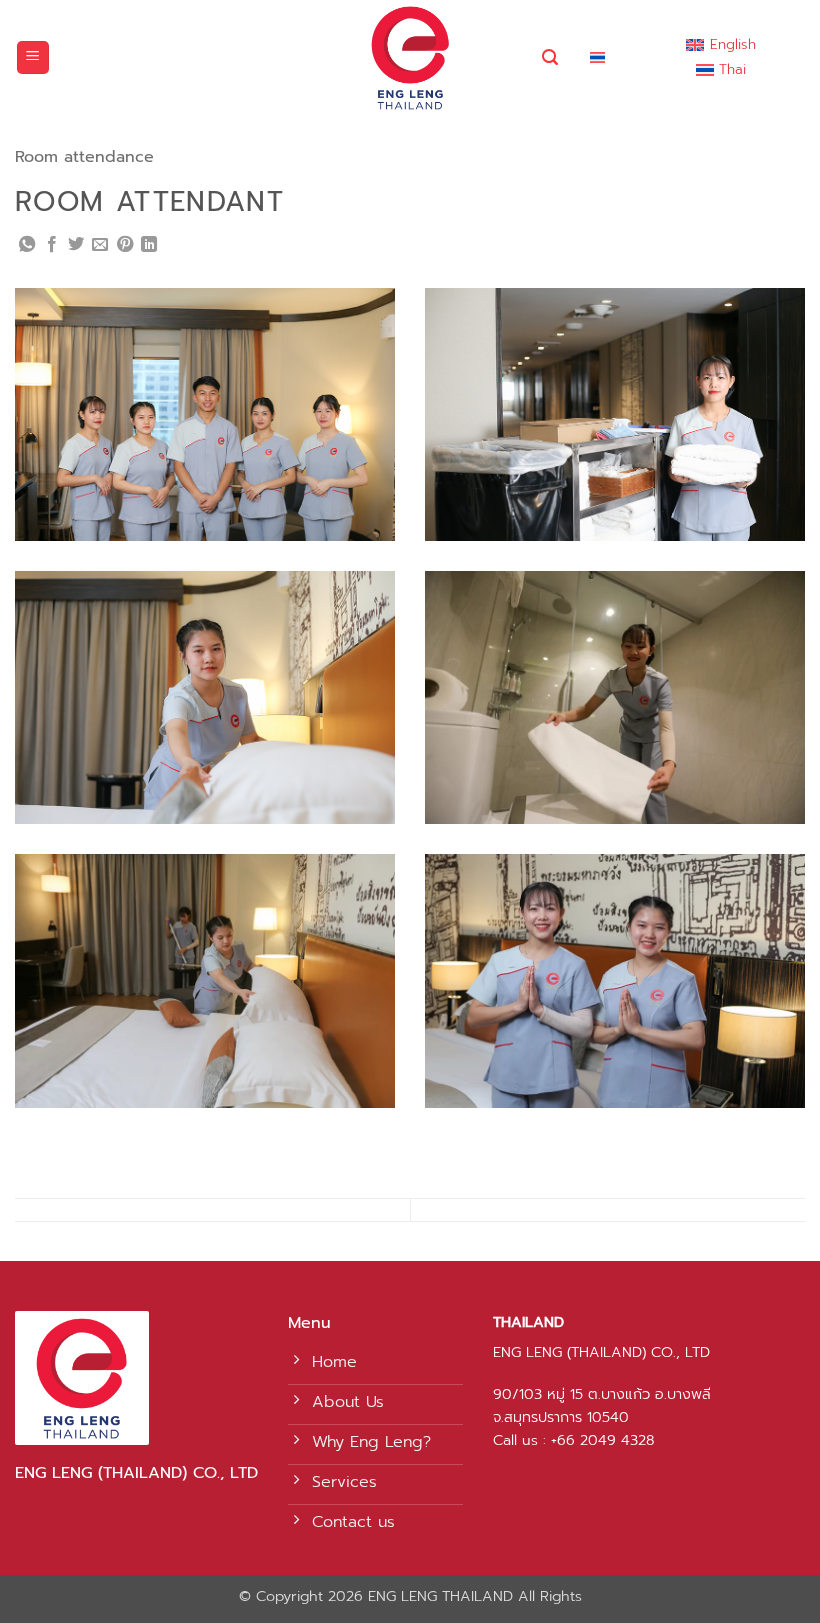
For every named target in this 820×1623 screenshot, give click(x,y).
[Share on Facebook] (52, 245)
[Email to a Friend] (100, 245)
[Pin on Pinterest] (125, 245)
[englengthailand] (410, 57)
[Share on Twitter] (76, 245)
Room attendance (84, 157)
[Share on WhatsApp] (27, 245)
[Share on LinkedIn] (149, 245)
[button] (33, 57)
